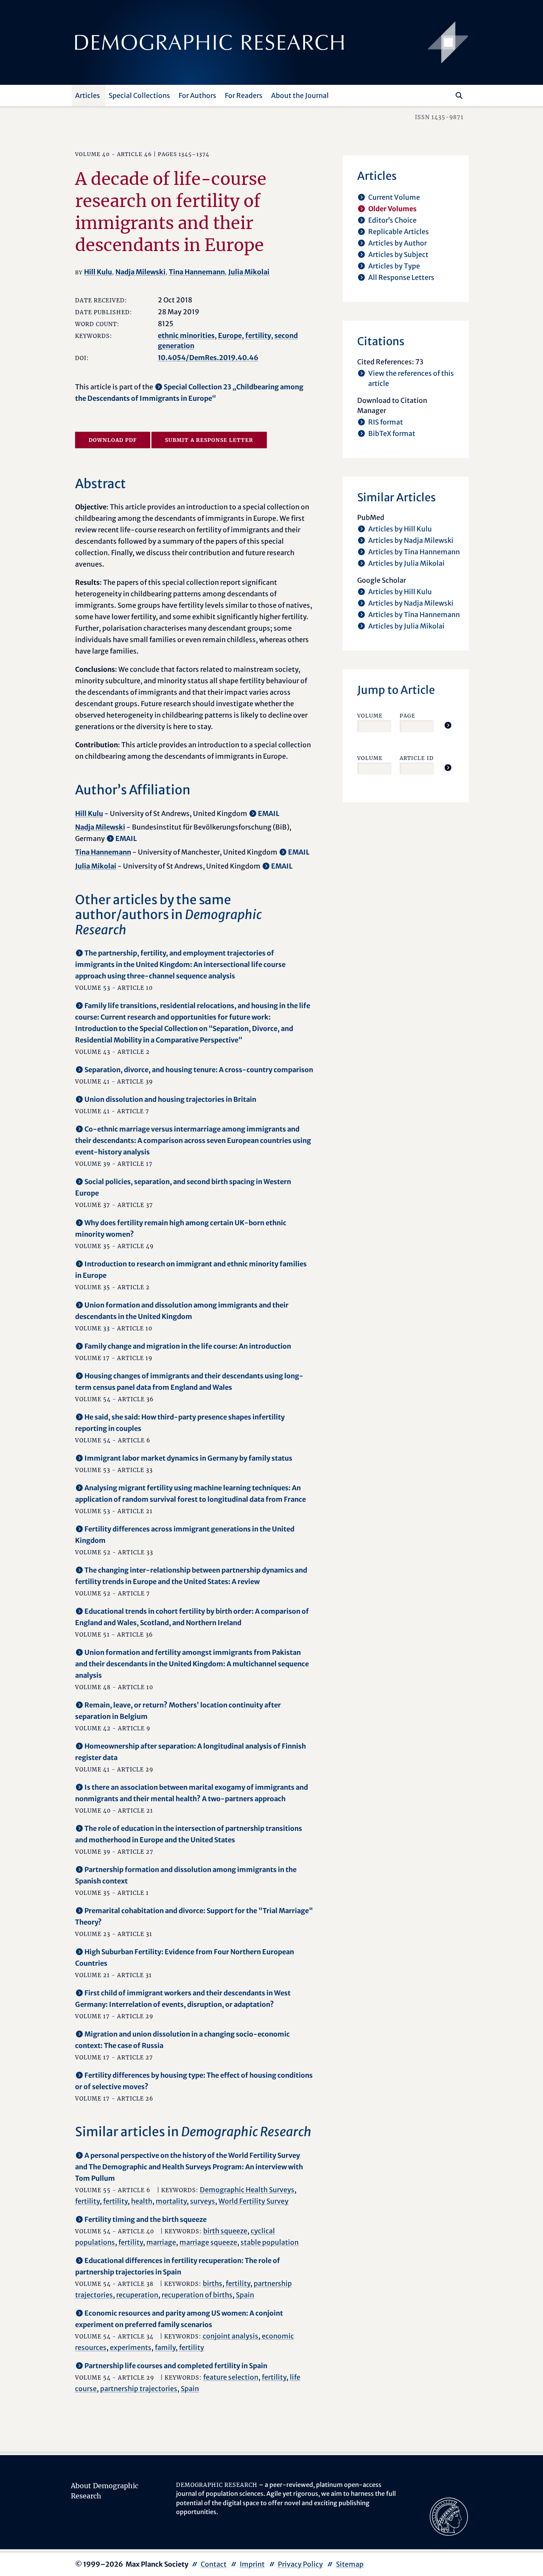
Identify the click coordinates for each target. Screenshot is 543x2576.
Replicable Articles (399, 232)
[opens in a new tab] (449, 2516)
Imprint (252, 2564)
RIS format (386, 422)
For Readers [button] (244, 95)
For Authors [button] (197, 95)
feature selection (231, 2377)
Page (407, 716)
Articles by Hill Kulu (400, 529)
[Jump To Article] (448, 725)
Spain (245, 2295)
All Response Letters (401, 277)
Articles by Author (397, 243)
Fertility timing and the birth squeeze (146, 2219)
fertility (258, 335)
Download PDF (113, 440)
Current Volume (394, 197)
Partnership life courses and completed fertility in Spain (176, 2366)
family (165, 2347)
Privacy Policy (300, 2564)
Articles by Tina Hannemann (414, 552)
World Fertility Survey (253, 2201)
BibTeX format (392, 433)
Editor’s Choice (392, 220)
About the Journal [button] (300, 95)
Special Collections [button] (139, 95)
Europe (230, 335)
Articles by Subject (398, 254)
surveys (203, 2201)
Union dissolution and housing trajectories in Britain (170, 1099)
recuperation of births (197, 2295)
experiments (131, 2347)
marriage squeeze (208, 2242)
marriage (161, 2242)
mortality (171, 2201)
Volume (370, 716)
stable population (270, 2242)
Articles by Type (394, 266)
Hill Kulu (98, 272)
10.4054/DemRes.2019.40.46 (208, 358)
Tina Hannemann (197, 272)
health (142, 2201)
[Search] (459, 95)
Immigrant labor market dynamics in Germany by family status (188, 1458)
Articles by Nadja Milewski (411, 540)
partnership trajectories (139, 2389)
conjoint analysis (231, 2336)
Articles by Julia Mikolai (406, 563)
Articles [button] (88, 95)
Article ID (417, 758)
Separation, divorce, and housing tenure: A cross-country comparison (199, 1070)
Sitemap (350, 2564)
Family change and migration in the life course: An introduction (188, 1346)
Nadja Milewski (140, 272)
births (213, 2283)
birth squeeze (225, 2231)
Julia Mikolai (249, 272)
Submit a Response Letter (209, 440)
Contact (214, 2564)
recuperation (137, 2295)
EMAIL (269, 813)
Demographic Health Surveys (247, 2190)
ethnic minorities (186, 335)
